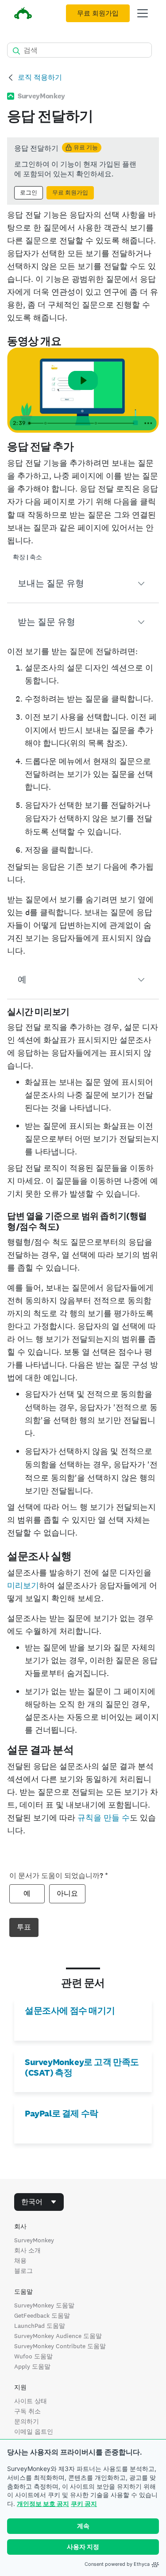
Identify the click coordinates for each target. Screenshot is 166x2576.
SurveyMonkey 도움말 (44, 2305)
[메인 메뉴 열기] (143, 13)
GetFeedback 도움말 (42, 2315)
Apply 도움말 (32, 2366)
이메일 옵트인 (34, 2432)
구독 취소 (27, 2411)
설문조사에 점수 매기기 (70, 2011)
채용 (20, 2260)
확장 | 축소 (27, 557)
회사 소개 (27, 2250)
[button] (83, 584)
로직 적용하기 (40, 77)
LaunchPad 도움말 (40, 2326)
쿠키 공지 (84, 2504)
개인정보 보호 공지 (43, 2504)
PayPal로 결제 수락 (62, 2113)
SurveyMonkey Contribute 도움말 (60, 2346)
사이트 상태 (31, 2401)
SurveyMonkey (34, 2240)
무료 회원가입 (98, 13)
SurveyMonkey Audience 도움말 (58, 2336)
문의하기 (27, 2421)
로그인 (29, 193)
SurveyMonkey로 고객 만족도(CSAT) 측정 (82, 2067)
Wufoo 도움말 (33, 2356)
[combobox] (39, 2202)
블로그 (23, 2271)
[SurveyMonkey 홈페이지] (23, 14)
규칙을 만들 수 (104, 1818)
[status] (83, 171)
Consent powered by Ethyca (117, 2564)
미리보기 (23, 1585)
